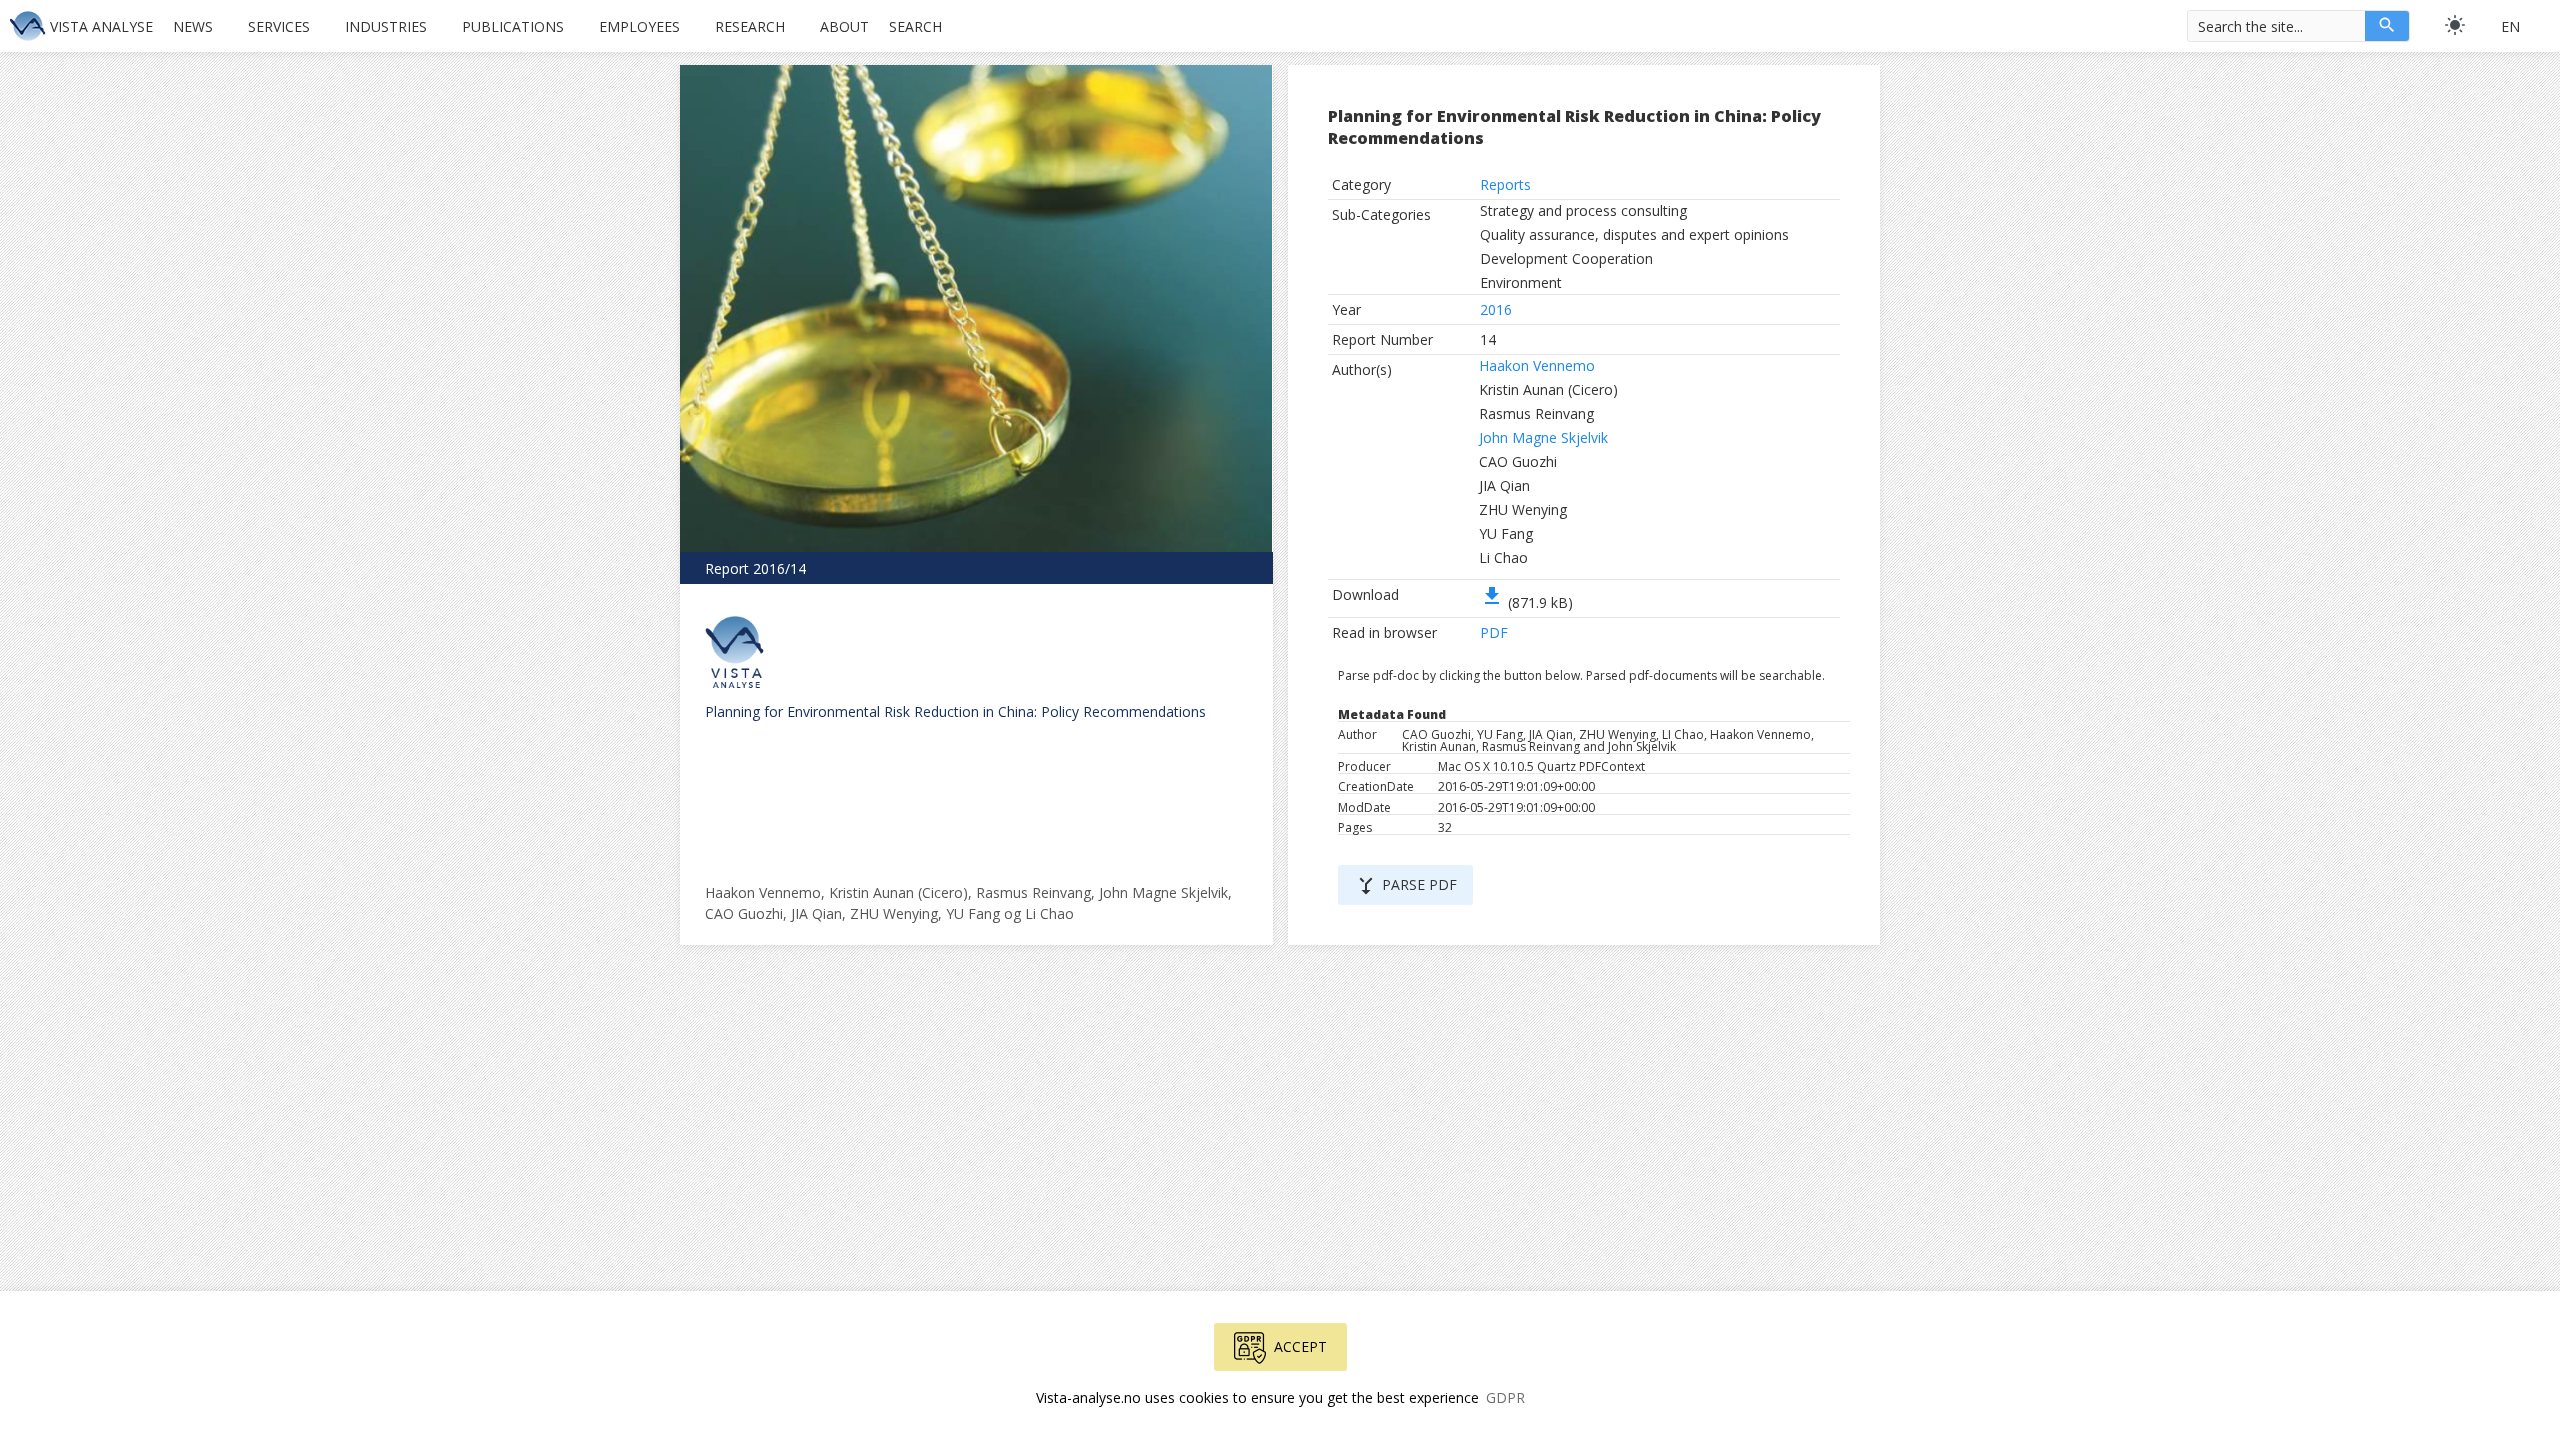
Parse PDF (1405, 886)
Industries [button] (386, 26)
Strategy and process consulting (1583, 210)
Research (750, 26)
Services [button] (279, 26)
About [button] (844, 26)
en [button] (2510, 26)
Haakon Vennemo (1537, 365)
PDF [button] (1494, 632)
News (193, 26)
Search (915, 26)
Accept (1300, 1346)
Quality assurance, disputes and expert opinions (1634, 234)
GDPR (1505, 1397)
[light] (2455, 25)
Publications (513, 26)
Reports (1505, 184)
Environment (1521, 282)
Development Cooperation (1566, 258)
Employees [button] (639, 26)
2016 (1496, 309)
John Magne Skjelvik (1543, 437)
